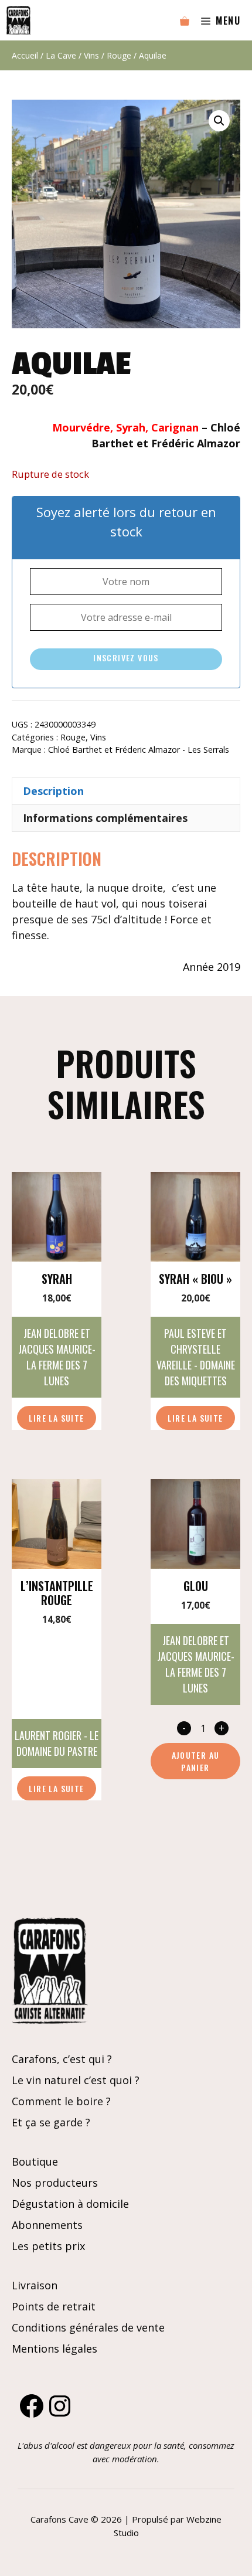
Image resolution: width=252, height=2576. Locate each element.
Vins (91, 55)
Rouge (119, 55)
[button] (219, 121)
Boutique (35, 2162)
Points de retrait (54, 2306)
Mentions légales (55, 2349)
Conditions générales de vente (88, 2327)
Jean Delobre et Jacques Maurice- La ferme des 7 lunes (57, 1357)
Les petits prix (48, 2246)
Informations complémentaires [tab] (105, 818)
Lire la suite (56, 1418)
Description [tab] (53, 791)
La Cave (61, 55)
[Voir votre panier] (185, 21)
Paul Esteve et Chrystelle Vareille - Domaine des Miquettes (196, 1357)
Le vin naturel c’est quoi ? (76, 2080)
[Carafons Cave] (18, 20)
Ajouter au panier (196, 1761)
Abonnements (47, 2225)
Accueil (25, 55)
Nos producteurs (55, 2183)
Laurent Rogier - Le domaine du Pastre (57, 1743)
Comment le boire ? (61, 2101)
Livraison (35, 2285)
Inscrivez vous (126, 657)
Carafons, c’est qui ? (62, 2059)
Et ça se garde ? (51, 2122)
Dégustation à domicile (70, 2204)
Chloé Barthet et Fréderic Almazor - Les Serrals (139, 750)
